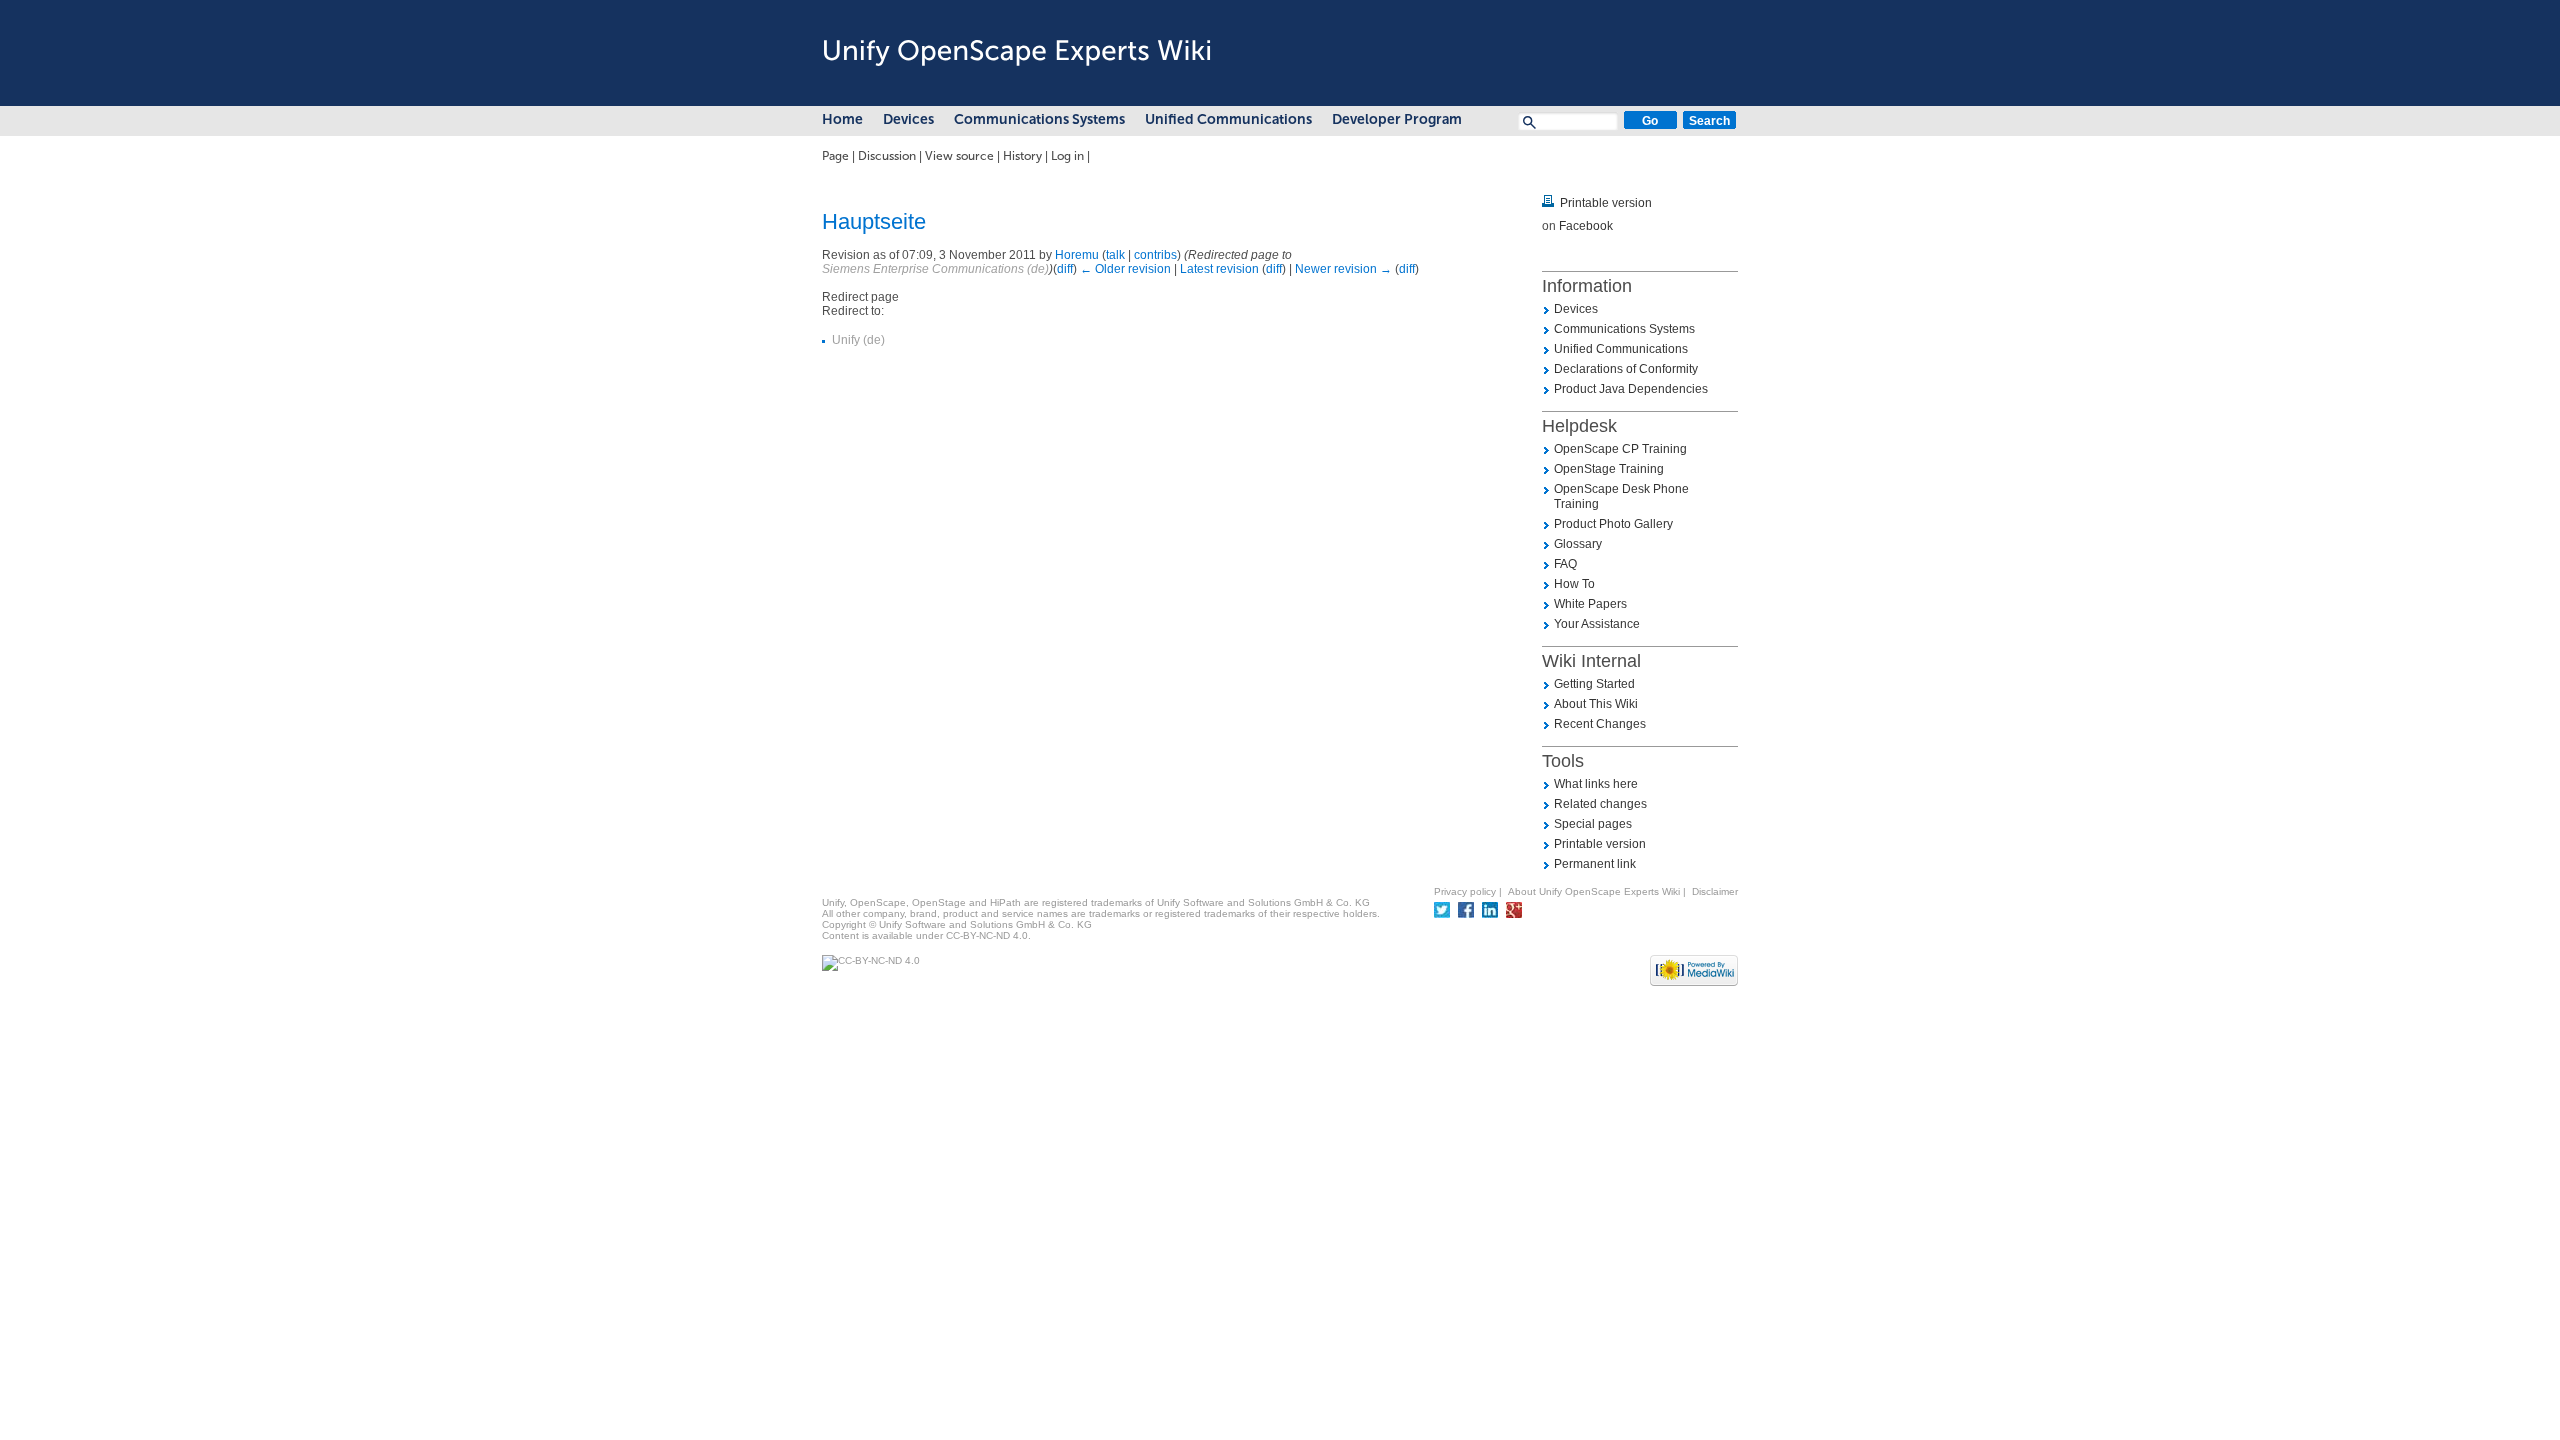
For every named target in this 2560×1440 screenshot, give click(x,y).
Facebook (1586, 226)
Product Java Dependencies (1631, 389)
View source (959, 156)
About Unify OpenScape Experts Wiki (1594, 891)
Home (842, 119)
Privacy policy (1465, 891)
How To (1574, 584)
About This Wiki (1596, 704)
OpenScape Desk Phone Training (1621, 496)
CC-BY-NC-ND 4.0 (987, 935)
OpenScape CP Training (1620, 449)
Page (835, 156)
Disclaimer (1715, 891)
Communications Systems (1039, 119)
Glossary (1578, 544)
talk (1115, 255)
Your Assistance (1597, 624)
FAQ (1565, 564)
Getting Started (1594, 684)
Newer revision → (1343, 269)
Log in (1067, 156)
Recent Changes (1600, 724)
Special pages (1593, 824)
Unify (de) (858, 340)
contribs (1155, 255)
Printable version (1606, 203)
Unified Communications (1228, 119)
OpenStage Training (1609, 469)
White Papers (1590, 604)
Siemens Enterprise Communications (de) (935, 269)
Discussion (887, 156)
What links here (1596, 784)
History (1022, 156)
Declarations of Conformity (1626, 369)
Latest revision (1219, 269)
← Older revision (1125, 269)
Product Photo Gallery (1613, 524)
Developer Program (1397, 119)
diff (1065, 269)
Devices (908, 119)
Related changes (1600, 804)
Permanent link (1595, 864)
